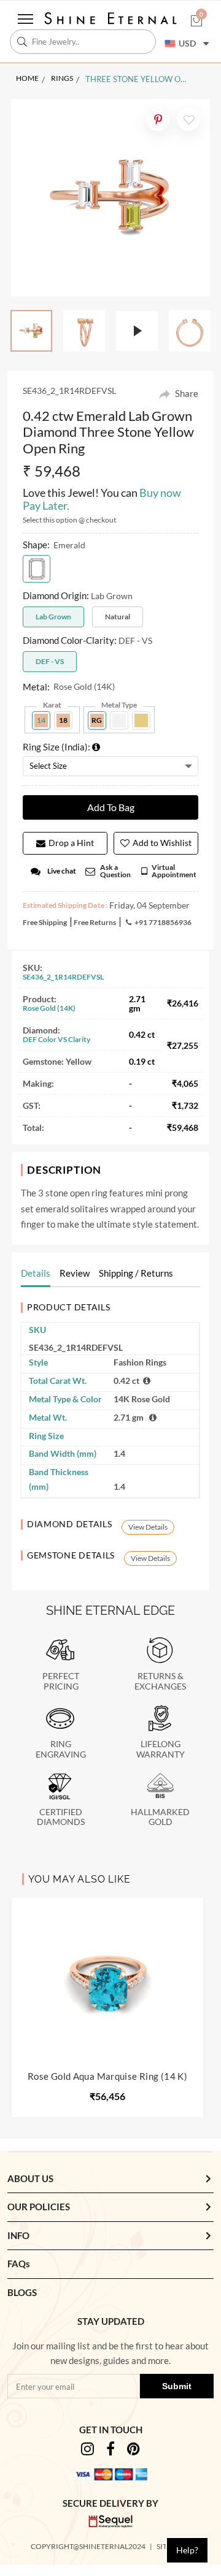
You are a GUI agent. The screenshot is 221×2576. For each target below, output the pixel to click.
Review (75, 1273)
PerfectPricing (61, 1681)
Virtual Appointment (173, 871)
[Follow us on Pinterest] (134, 2451)
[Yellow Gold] (141, 720)
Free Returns (95, 922)
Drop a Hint (71, 843)
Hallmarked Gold (160, 1817)
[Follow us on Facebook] (110, 2451)
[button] (196, 22)
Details (36, 1273)
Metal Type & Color (65, 1399)
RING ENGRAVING (61, 1749)
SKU (37, 1330)
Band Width (63, 1453)
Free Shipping (45, 922)
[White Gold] (119, 720)
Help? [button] (187, 2550)
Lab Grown (53, 617)
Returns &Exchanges (160, 1681)
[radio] (37, 569)
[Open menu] (25, 19)
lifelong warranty (161, 1749)
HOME (27, 78)
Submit (177, 2386)
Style (38, 1362)
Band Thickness (59, 1479)
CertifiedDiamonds (61, 1817)
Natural (118, 617)
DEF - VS (50, 661)
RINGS (62, 78)
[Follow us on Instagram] (87, 2451)
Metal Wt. (48, 1417)
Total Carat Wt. (58, 1381)
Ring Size (46, 1436)
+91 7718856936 (163, 922)
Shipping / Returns (136, 1273)
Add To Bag (111, 807)
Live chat (62, 871)
